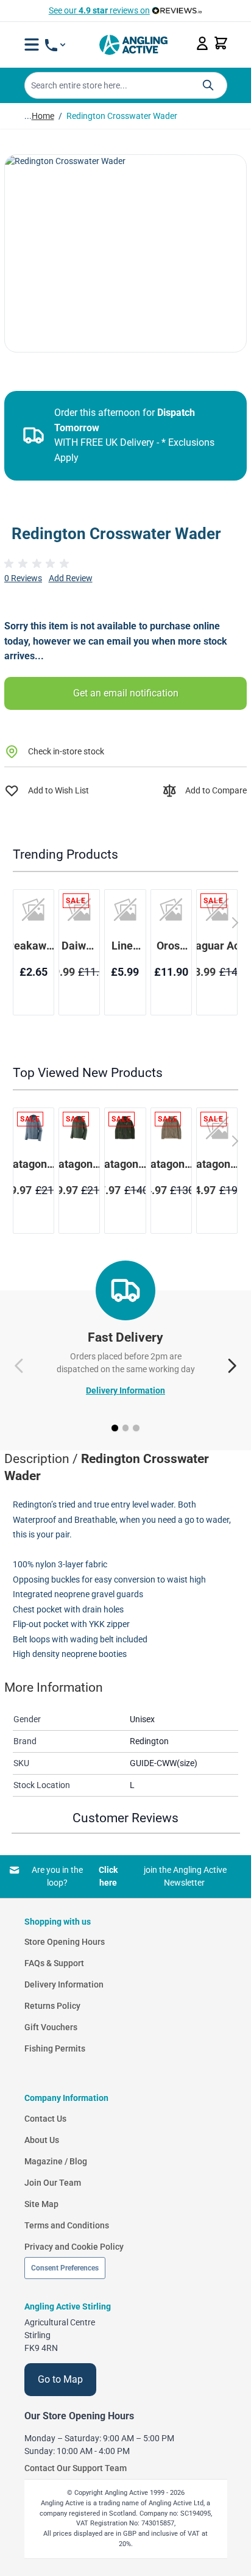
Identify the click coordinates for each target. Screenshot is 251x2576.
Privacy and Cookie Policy (74, 2247)
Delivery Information (125, 1390)
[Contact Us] (55, 45)
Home (43, 116)
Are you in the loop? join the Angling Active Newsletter (129, 1876)
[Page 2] (126, 1428)
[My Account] (202, 43)
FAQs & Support (54, 1963)
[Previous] (19, 1366)
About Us (42, 2140)
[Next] (232, 1366)
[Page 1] (115, 1428)
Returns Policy (52, 2006)
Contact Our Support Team (76, 2468)
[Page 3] (136, 1428)
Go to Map (60, 2379)
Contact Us (45, 2119)
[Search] (208, 85)
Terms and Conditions (67, 2225)
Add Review (71, 578)
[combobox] (126, 85)
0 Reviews (23, 578)
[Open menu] (32, 45)
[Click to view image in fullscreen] (125, 253)
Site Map (41, 2204)
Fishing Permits (55, 2048)
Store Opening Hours (65, 1942)
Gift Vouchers (51, 2027)
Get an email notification (126, 693)
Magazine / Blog (56, 2161)
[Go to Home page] (133, 45)
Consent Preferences (65, 2268)
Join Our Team (53, 2183)
